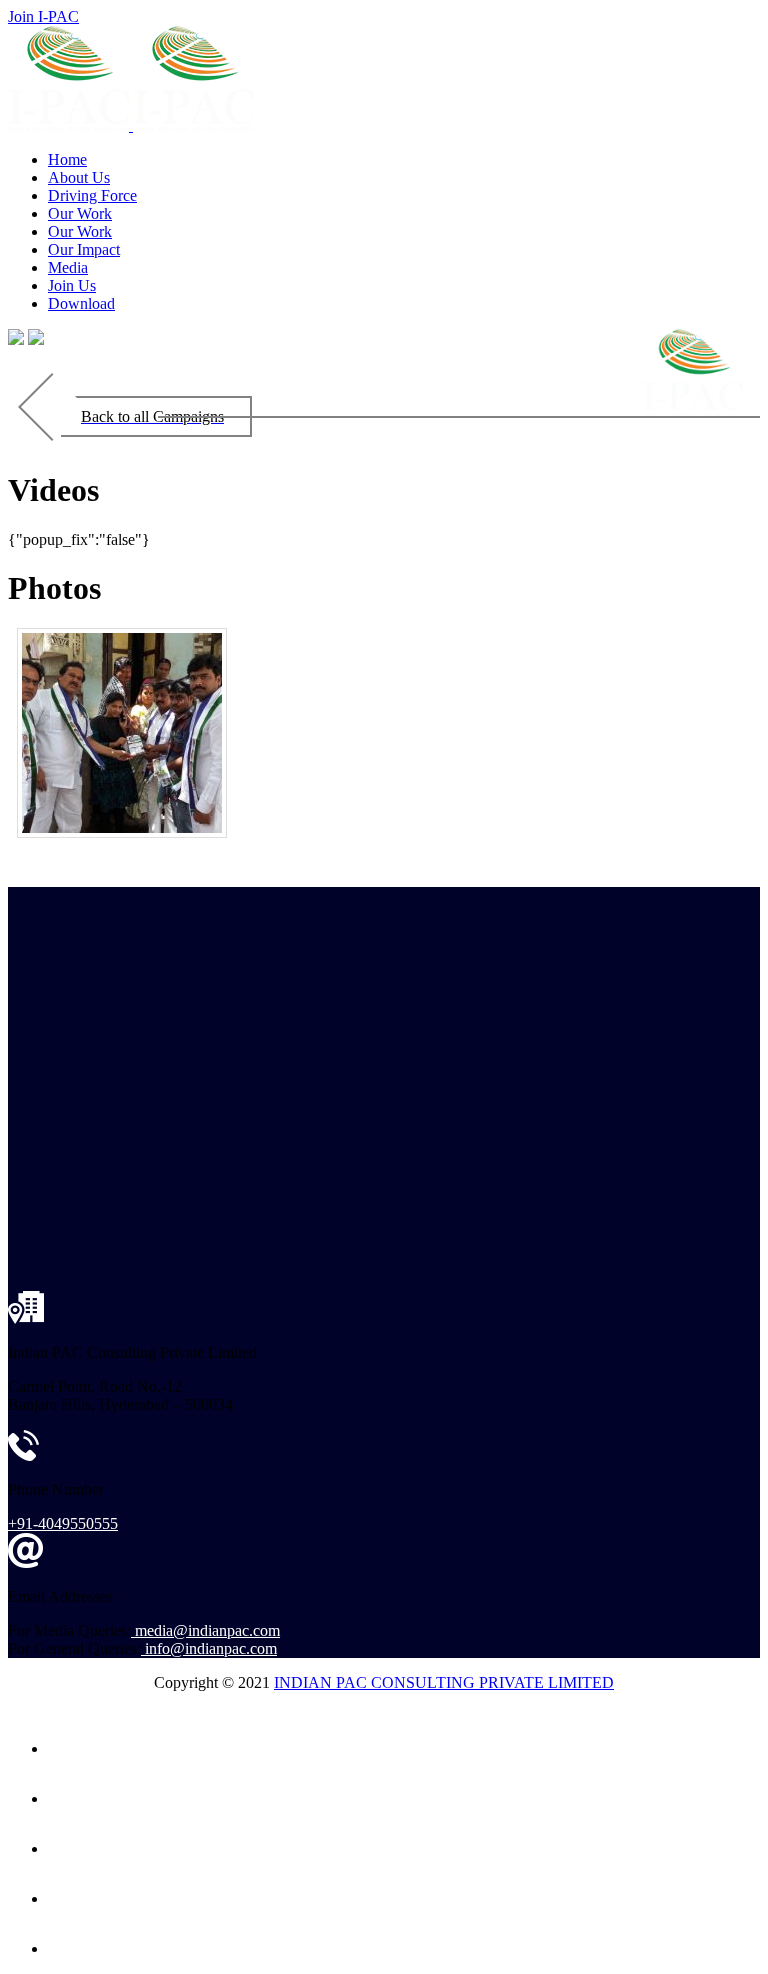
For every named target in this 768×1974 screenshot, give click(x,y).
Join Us (72, 285)
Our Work (80, 213)
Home (67, 159)
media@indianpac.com (207, 1630)
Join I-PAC (43, 16)
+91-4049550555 (63, 1523)
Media (68, 267)
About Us (79, 177)
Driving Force (92, 195)
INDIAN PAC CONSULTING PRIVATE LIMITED (444, 1682)
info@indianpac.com (211, 1648)
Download (81, 303)
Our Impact (84, 249)
